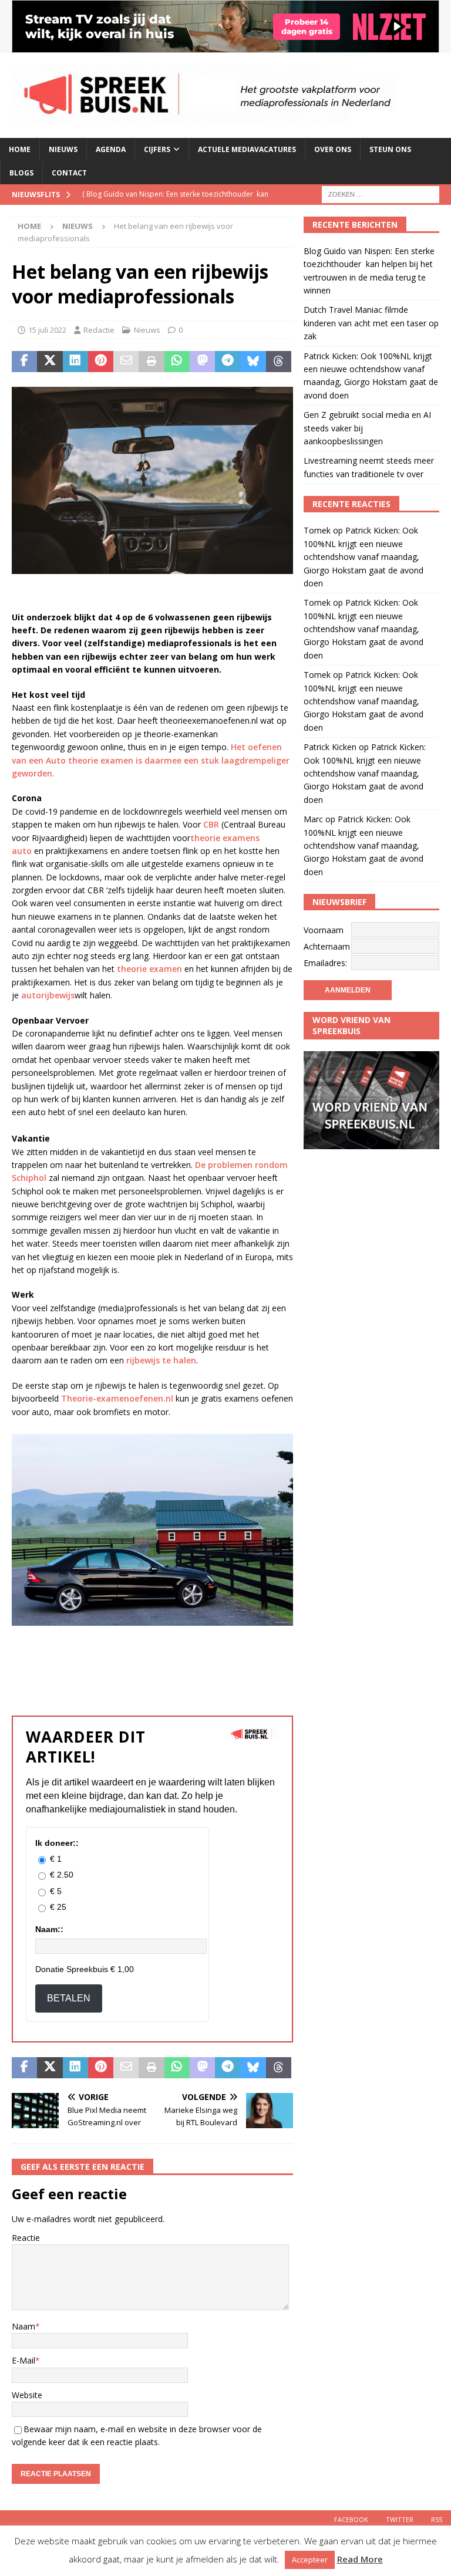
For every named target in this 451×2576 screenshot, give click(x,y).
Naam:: (49, 1929)
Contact (69, 173)
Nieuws (63, 149)
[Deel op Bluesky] (253, 362)
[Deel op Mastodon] (202, 362)
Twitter (400, 2519)
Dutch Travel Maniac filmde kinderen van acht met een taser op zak (371, 323)
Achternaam (327, 946)
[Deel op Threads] (279, 362)
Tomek (317, 530)
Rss (437, 2519)
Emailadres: (325, 963)
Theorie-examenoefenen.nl (117, 1398)
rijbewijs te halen (161, 1360)
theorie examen (149, 969)
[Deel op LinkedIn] (75, 362)
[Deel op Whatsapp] (177, 362)
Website (27, 2395)
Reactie (26, 2238)
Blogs (21, 173)
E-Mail (23, 2360)
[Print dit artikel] (151, 362)
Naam (23, 2326)
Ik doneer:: (57, 1843)
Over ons (333, 149)
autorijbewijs (48, 995)
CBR (211, 824)
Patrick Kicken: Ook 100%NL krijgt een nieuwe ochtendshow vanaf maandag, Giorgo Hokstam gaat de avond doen (364, 557)
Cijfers (157, 149)
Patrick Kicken (330, 747)
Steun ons (390, 149)
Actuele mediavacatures (247, 149)
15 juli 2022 (47, 330)
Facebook (351, 2519)
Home (20, 149)
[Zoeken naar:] (381, 193)
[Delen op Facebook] (24, 362)
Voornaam (324, 930)
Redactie (99, 330)
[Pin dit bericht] (101, 362)
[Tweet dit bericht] (50, 362)
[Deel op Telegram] (228, 362)
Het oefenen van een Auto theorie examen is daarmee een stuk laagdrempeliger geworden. (151, 760)
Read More (360, 2559)
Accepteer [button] (310, 2560)
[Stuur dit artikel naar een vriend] (126, 362)
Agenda (111, 149)
